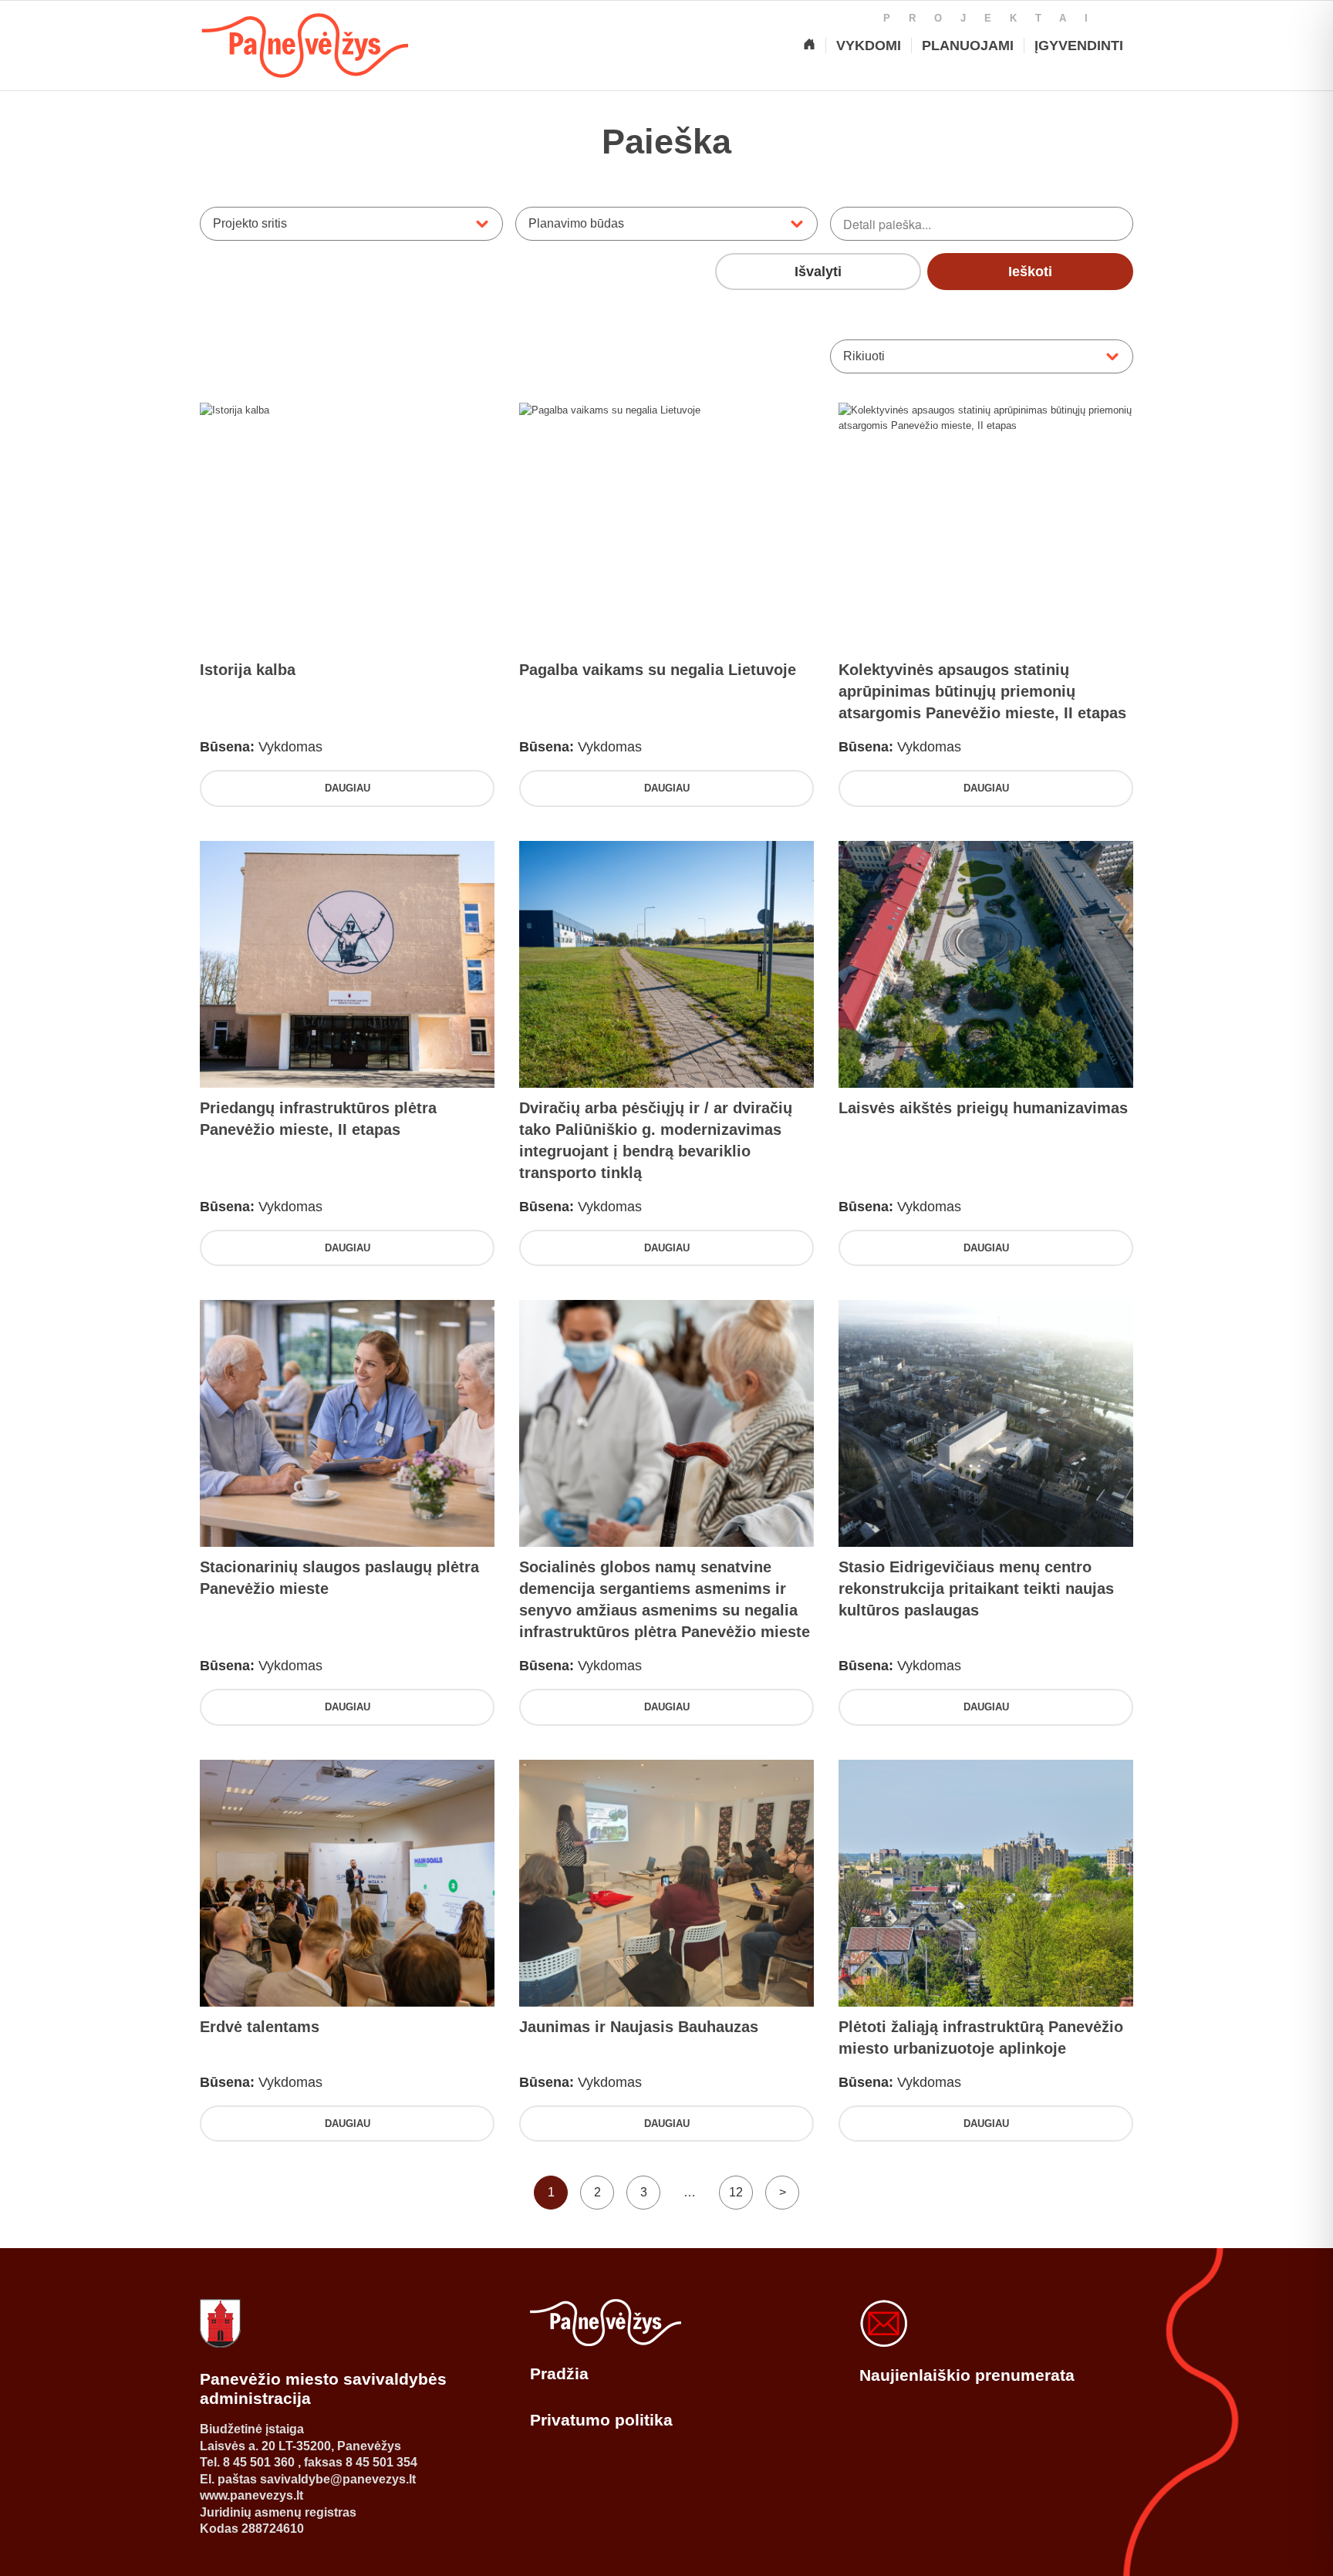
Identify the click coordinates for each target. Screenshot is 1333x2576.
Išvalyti (818, 272)
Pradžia (559, 2373)
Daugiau (348, 788)
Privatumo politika (601, 2420)
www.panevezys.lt (251, 2495)
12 (736, 2192)
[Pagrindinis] (809, 46)
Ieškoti (1030, 272)
